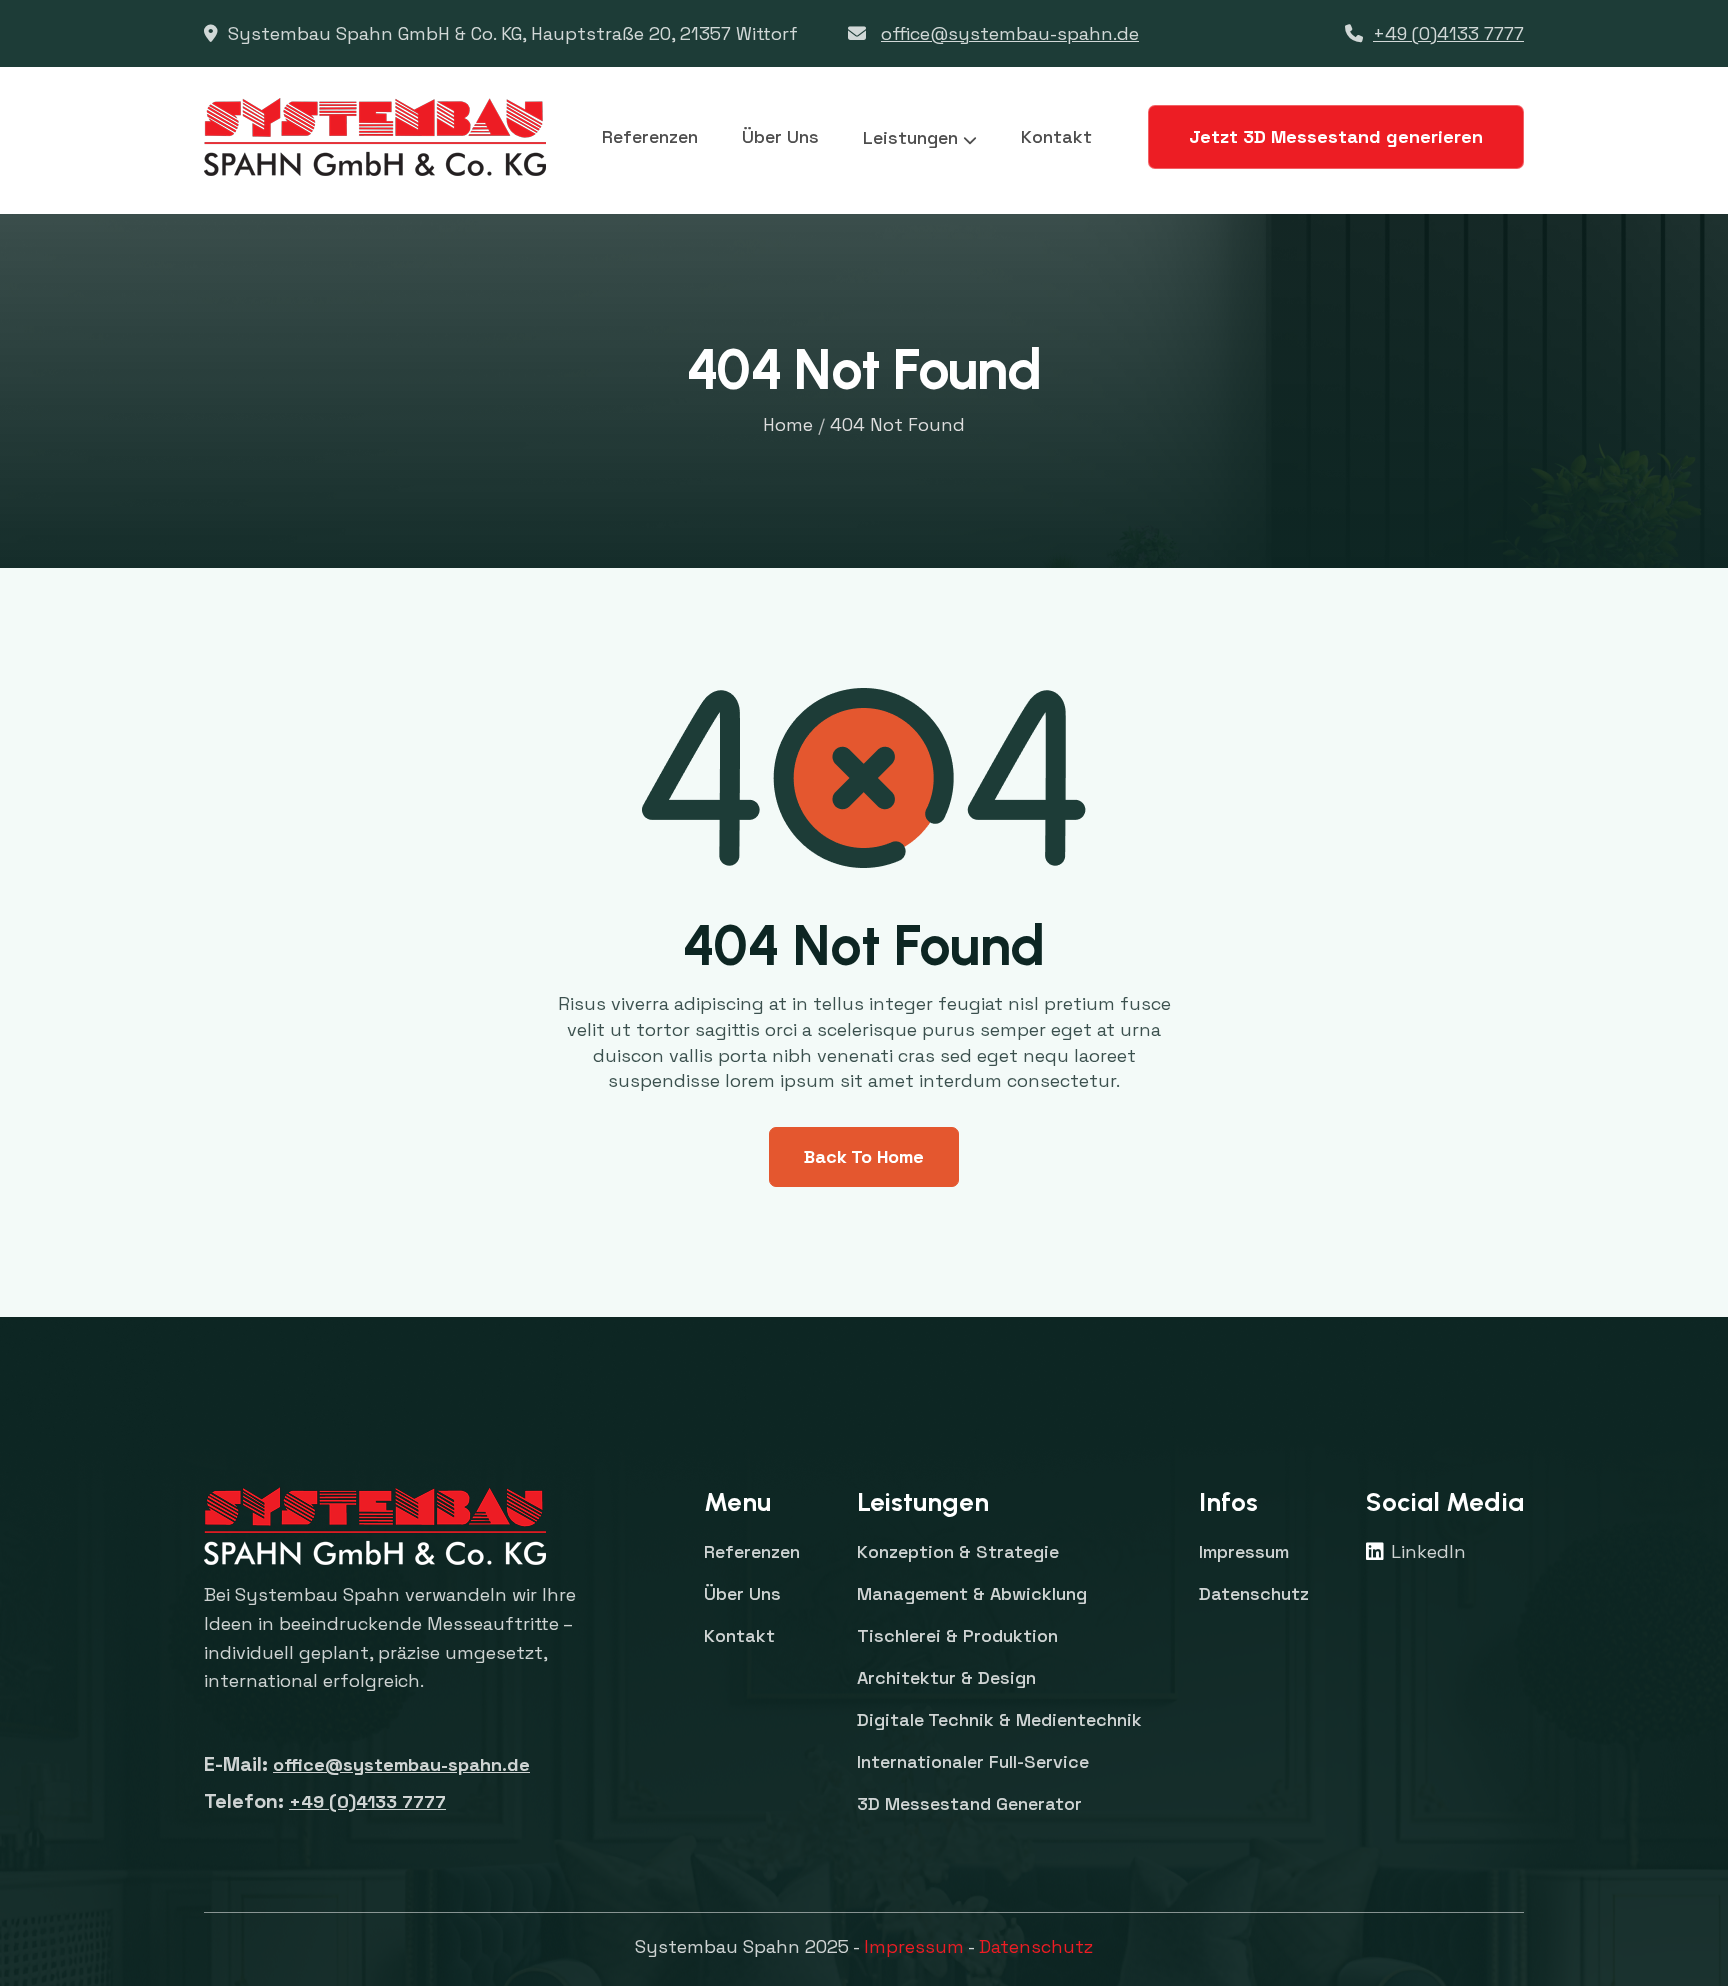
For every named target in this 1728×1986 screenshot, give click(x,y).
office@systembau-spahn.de (1010, 33)
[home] (375, 137)
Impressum (914, 1946)
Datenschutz (1036, 1946)
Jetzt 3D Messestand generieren (1336, 136)
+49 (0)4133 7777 (1448, 33)
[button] (920, 138)
